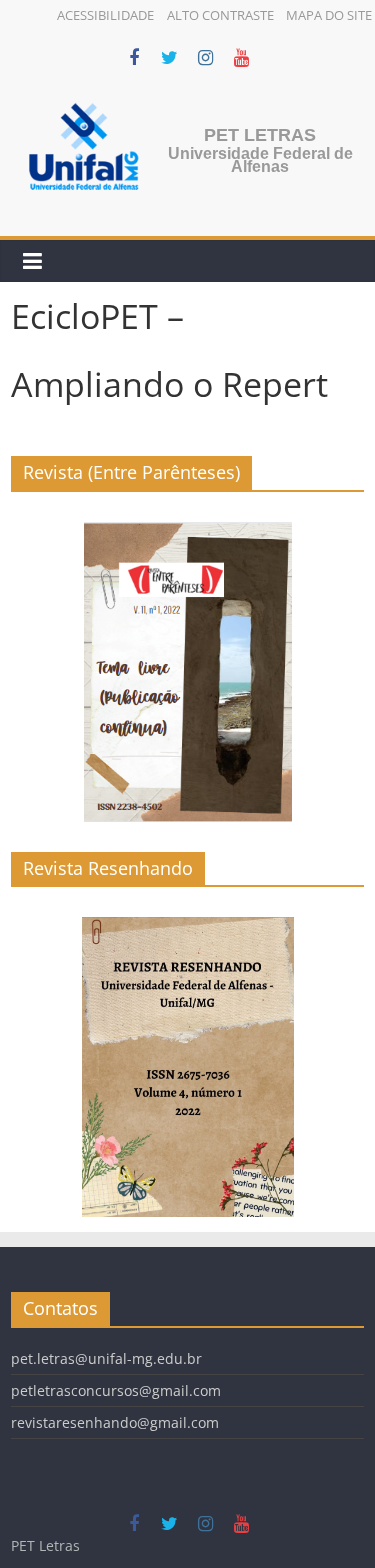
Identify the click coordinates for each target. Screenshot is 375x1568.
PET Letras (260, 135)
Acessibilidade (105, 15)
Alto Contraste (220, 15)
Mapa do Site (329, 15)
